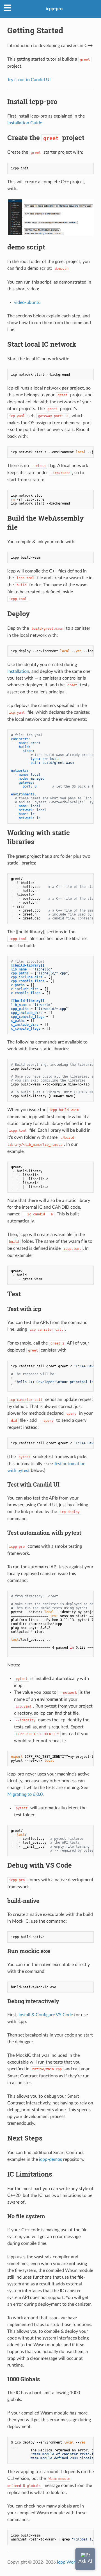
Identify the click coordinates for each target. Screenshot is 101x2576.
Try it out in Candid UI (29, 80)
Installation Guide (25, 123)
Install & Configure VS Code (46, 2015)
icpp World (68, 2562)
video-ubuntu (27, 302)
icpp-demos (50, 2159)
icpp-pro (54, 9)
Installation (18, 671)
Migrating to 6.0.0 (25, 1794)
